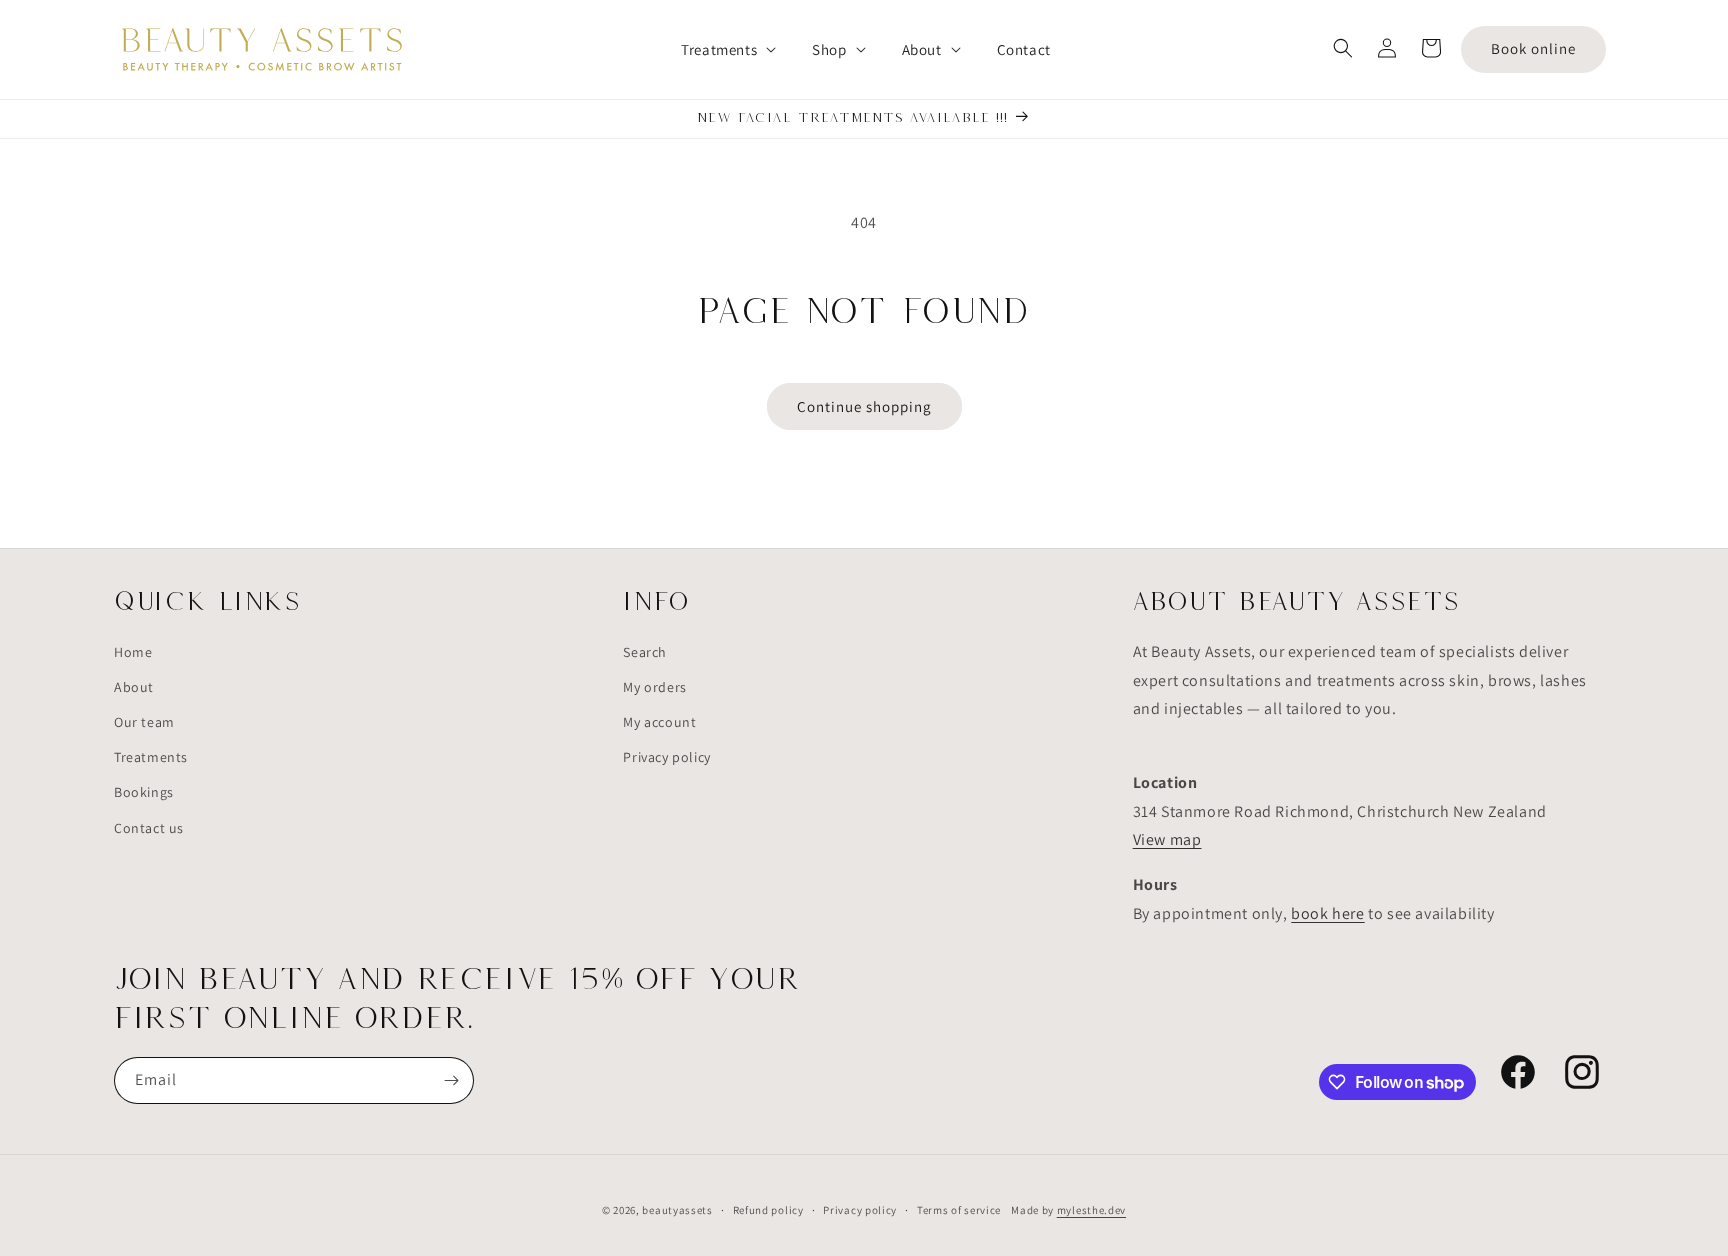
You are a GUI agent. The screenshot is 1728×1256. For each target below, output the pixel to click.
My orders (654, 687)
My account (659, 722)
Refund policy (768, 1210)
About (134, 687)
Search (645, 652)
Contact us (149, 828)
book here (1327, 913)
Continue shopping (864, 406)
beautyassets (677, 1210)
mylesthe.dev (1091, 1210)
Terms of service (959, 1210)
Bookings (144, 792)
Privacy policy (666, 757)
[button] (718, 50)
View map (1167, 839)
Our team (144, 722)
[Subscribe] (451, 1080)
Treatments (151, 757)
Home (133, 652)
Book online (1533, 48)
